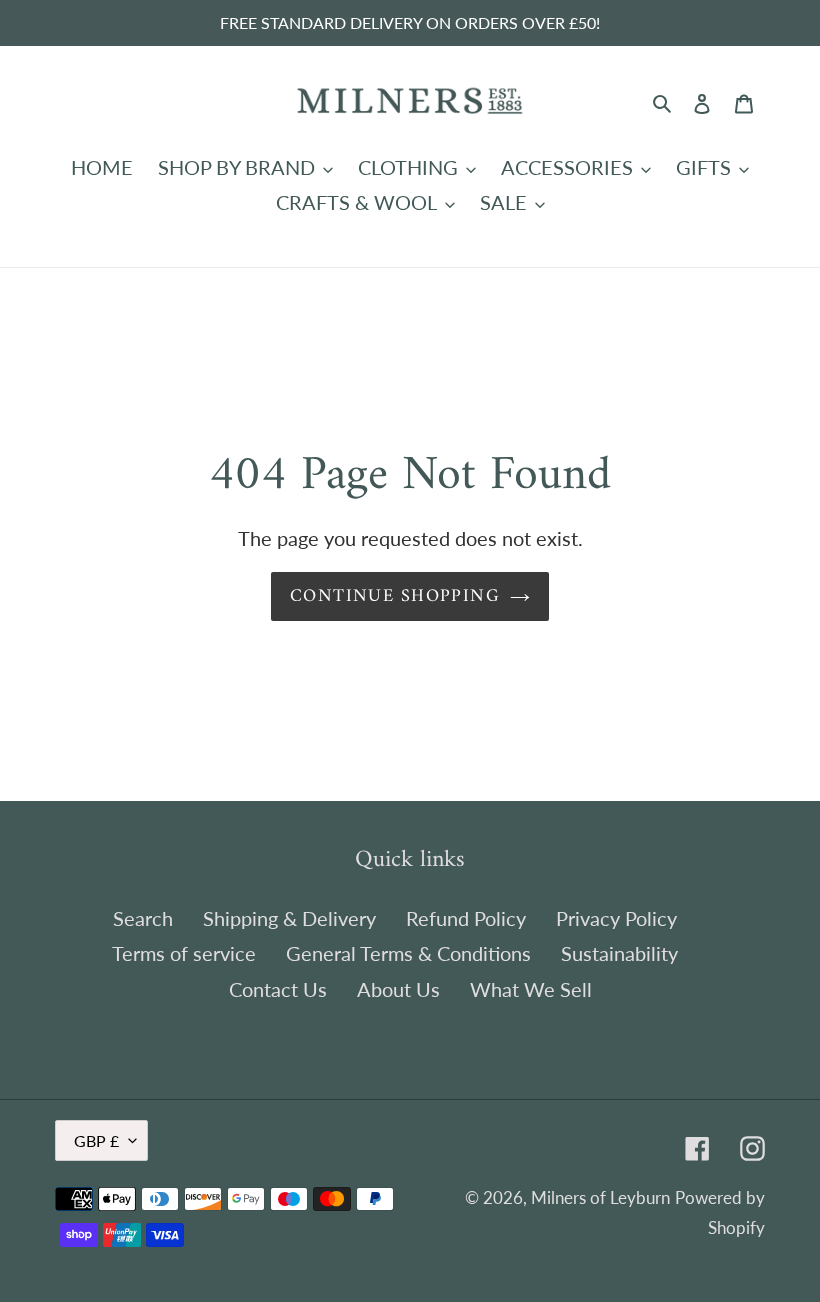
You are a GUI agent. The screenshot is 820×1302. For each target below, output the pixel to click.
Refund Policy (466, 918)
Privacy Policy (616, 918)
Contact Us (278, 989)
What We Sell (531, 989)
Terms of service (184, 953)
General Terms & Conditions (408, 953)
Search (143, 918)
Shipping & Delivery (289, 918)
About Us (398, 989)
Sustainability (619, 953)
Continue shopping (395, 596)
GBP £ (96, 1140)
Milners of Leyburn (600, 1197)
